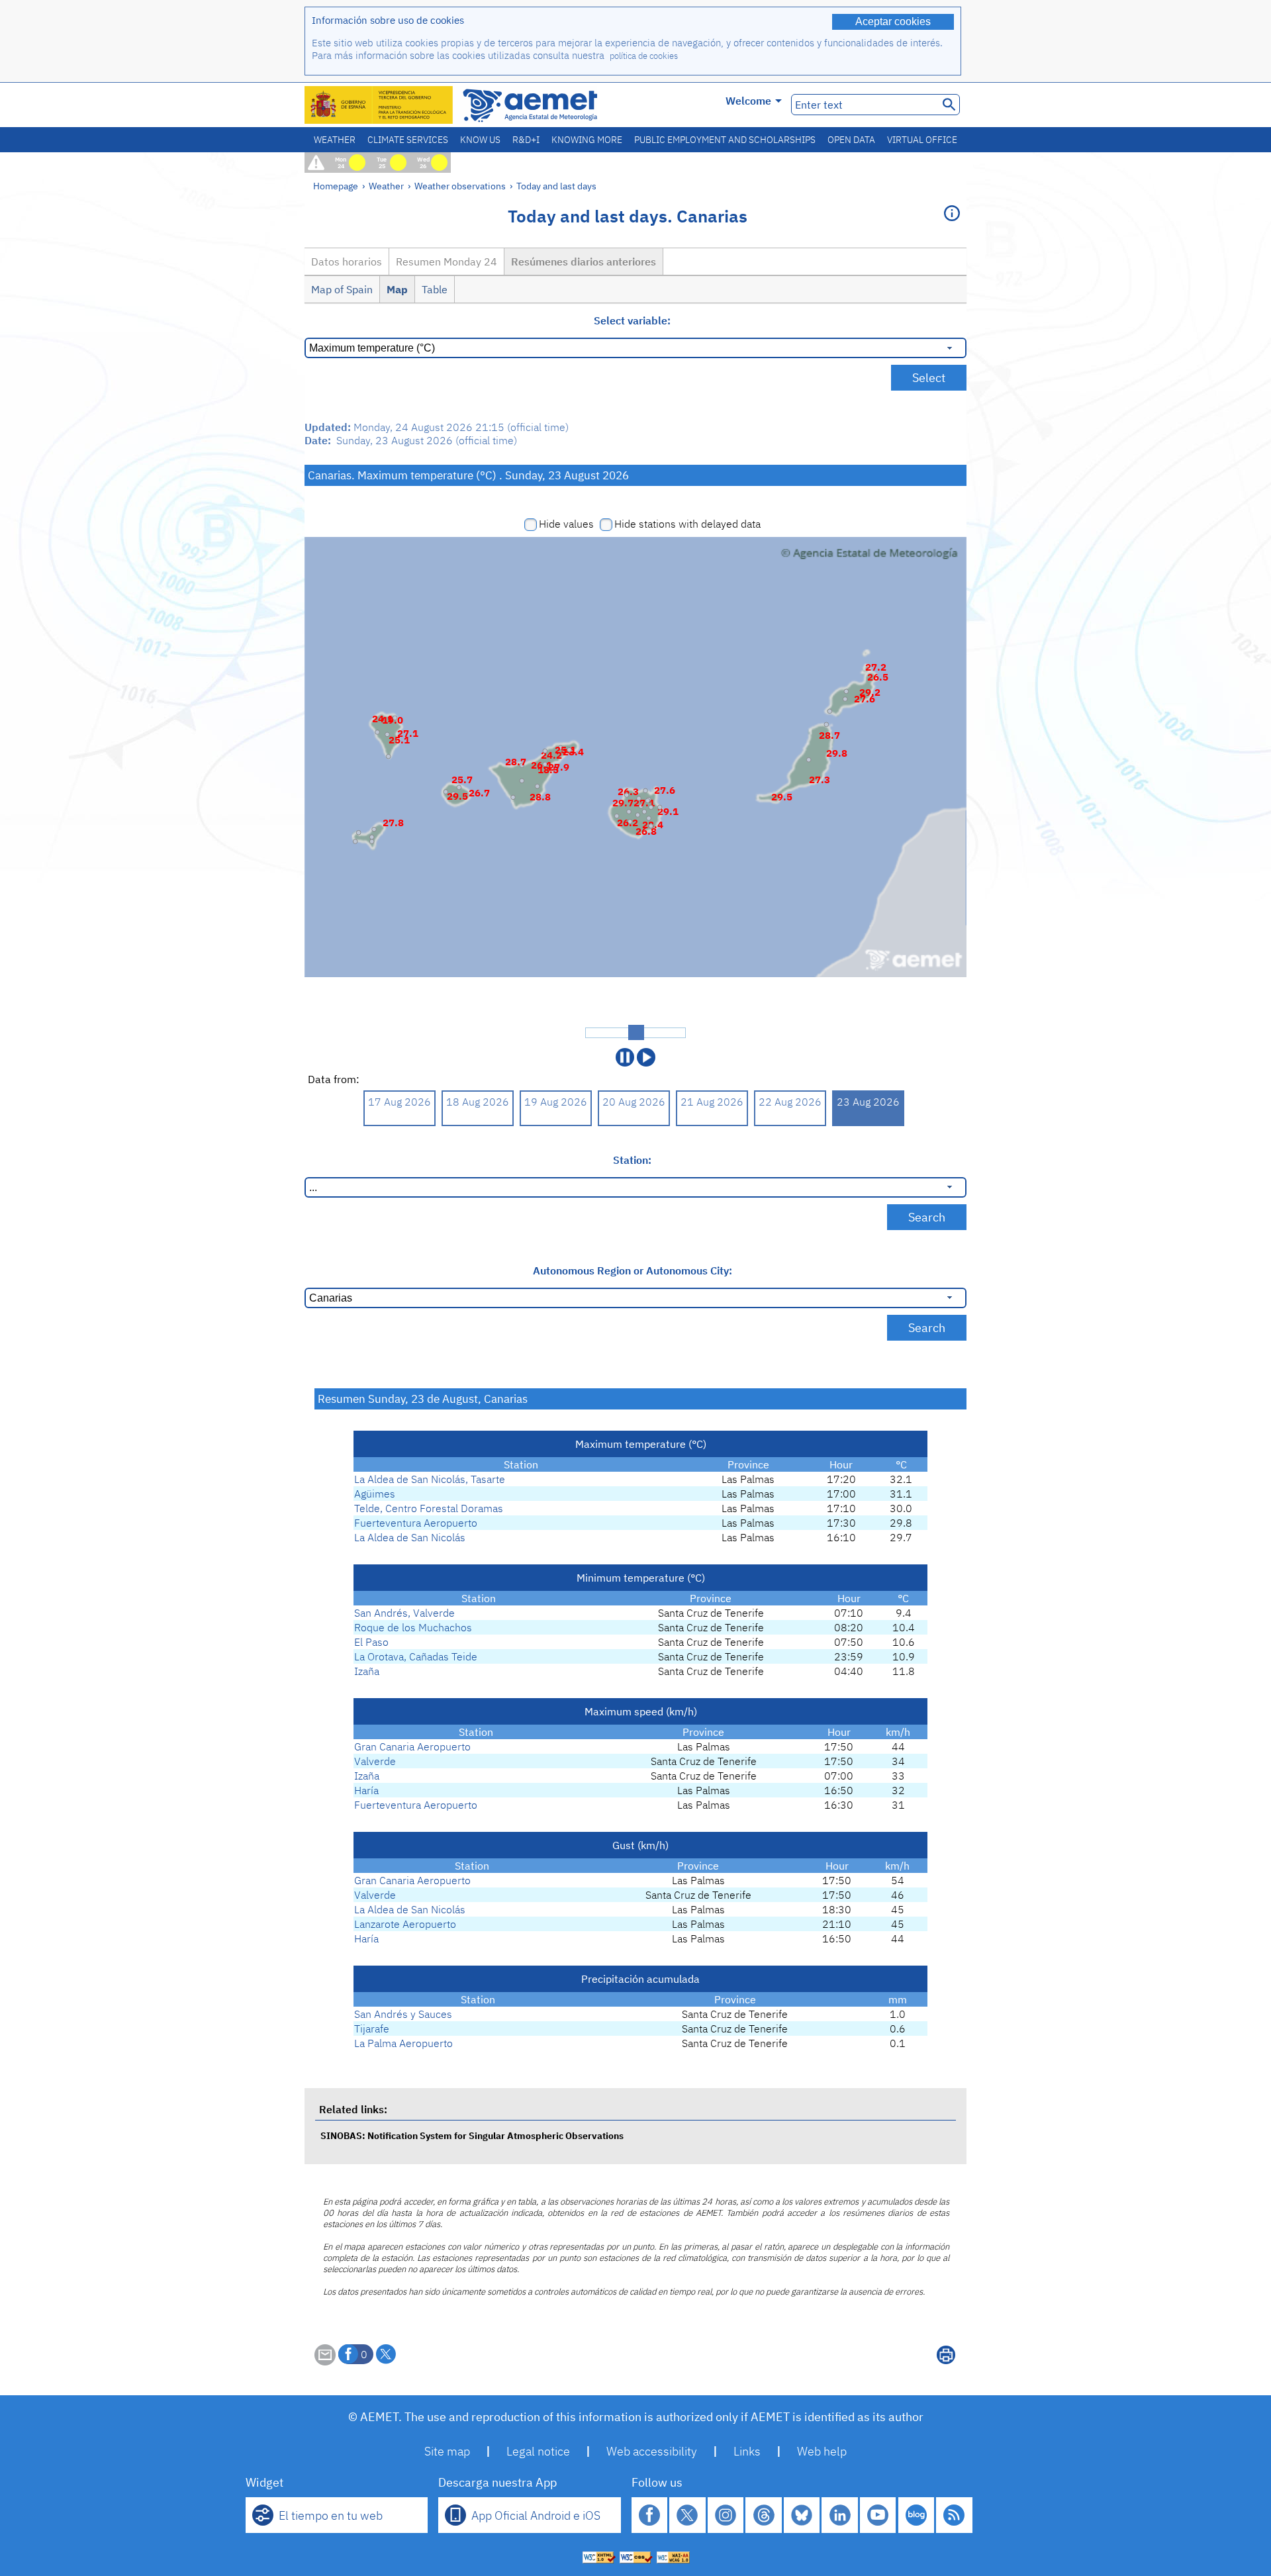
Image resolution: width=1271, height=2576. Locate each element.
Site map (447, 2451)
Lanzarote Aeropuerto (405, 1924)
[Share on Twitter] (386, 2354)
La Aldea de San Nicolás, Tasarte (430, 1479)
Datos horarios (347, 262)
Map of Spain (342, 289)
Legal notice (538, 2451)
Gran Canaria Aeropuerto (412, 1746)
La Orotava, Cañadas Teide (416, 1656)
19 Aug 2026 (556, 1102)
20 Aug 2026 (634, 1102)
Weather (335, 140)
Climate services (408, 140)
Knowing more (587, 140)
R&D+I (526, 140)
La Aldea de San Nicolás (410, 1537)
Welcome (748, 101)
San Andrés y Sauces (403, 2014)
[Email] (325, 2361)
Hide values (566, 524)
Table (435, 289)
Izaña (367, 1671)
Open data (851, 140)
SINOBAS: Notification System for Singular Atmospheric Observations (472, 2135)
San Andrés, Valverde (404, 1613)
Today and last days (556, 186)
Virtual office (922, 140)
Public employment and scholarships (725, 140)
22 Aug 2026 (790, 1102)
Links (747, 2451)
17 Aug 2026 (400, 1102)
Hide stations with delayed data (687, 524)
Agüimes (375, 1494)
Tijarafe (372, 2028)
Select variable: (632, 320)
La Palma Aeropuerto (403, 2043)
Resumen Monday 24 (447, 262)
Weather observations (460, 186)
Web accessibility (652, 2451)
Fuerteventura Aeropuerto (416, 1523)
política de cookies (644, 56)
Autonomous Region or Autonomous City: (633, 1270)
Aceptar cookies (893, 22)
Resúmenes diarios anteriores (584, 262)
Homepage (336, 186)
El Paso (371, 1642)
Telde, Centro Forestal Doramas (429, 1508)
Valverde (375, 1761)
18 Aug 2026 (478, 1102)
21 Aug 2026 (712, 1102)
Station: (632, 1160)
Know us (480, 140)
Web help (822, 2451)
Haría (366, 1790)
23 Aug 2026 (868, 1102)
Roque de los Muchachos (413, 1627)
